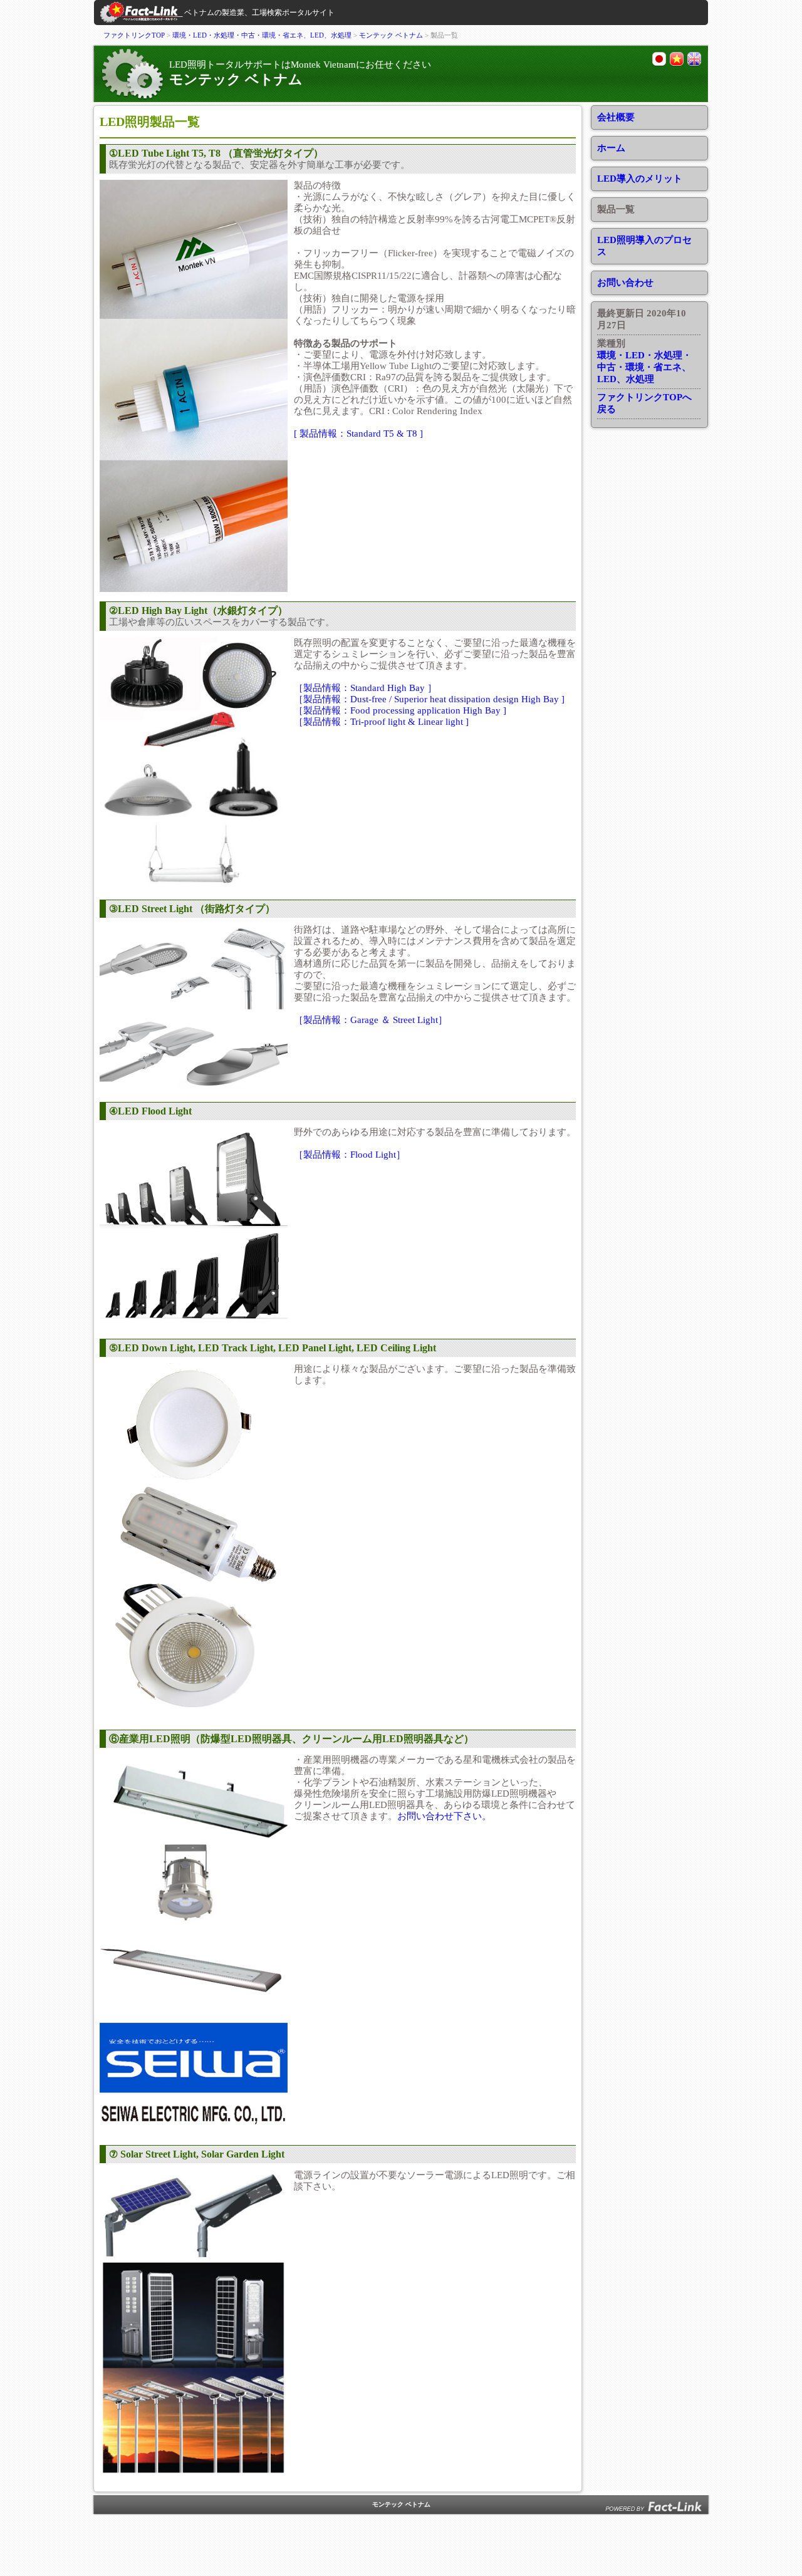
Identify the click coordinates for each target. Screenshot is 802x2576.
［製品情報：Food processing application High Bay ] (400, 710)
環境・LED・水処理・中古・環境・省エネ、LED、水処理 (262, 35)
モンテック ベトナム (391, 35)
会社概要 (616, 117)
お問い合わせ (625, 283)
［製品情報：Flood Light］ (350, 1155)
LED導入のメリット (640, 179)
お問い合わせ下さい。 (444, 1816)
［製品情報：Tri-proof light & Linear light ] (381, 722)
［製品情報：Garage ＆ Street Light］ (371, 1020)
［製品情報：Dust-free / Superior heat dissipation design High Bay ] (429, 699)
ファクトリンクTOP (134, 35)
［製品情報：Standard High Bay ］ (365, 688)
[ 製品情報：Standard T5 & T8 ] (358, 434)
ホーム (611, 148)
